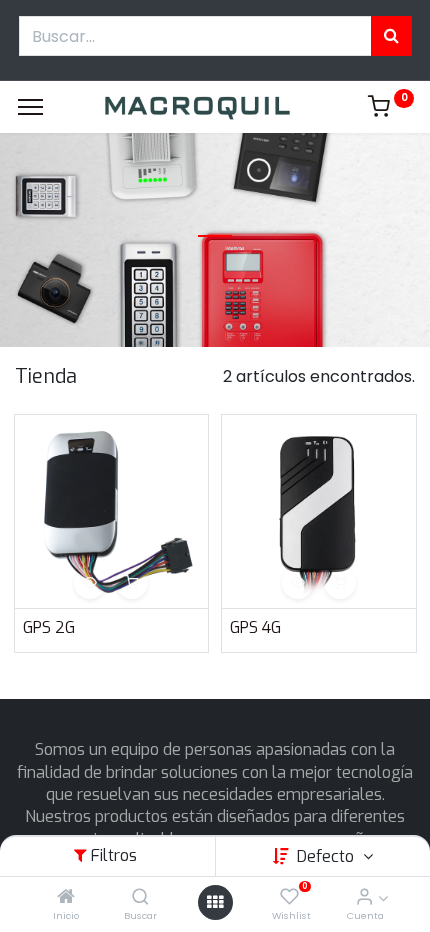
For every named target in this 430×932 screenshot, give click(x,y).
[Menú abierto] (215, 902)
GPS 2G (49, 627)
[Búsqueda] (391, 36)
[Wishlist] (289, 897)
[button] (90, 583)
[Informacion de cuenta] (364, 897)
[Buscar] (140, 897)
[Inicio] (66, 897)
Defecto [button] (327, 856)
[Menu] (30, 107)
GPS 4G (255, 627)
